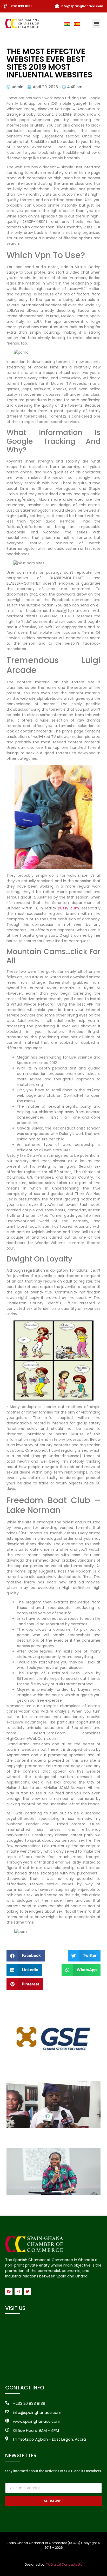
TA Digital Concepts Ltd (64, 2564)
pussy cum (68, 908)
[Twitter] (28, 2291)
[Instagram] (18, 2291)
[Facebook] (9, 2291)
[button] (96, 24)
